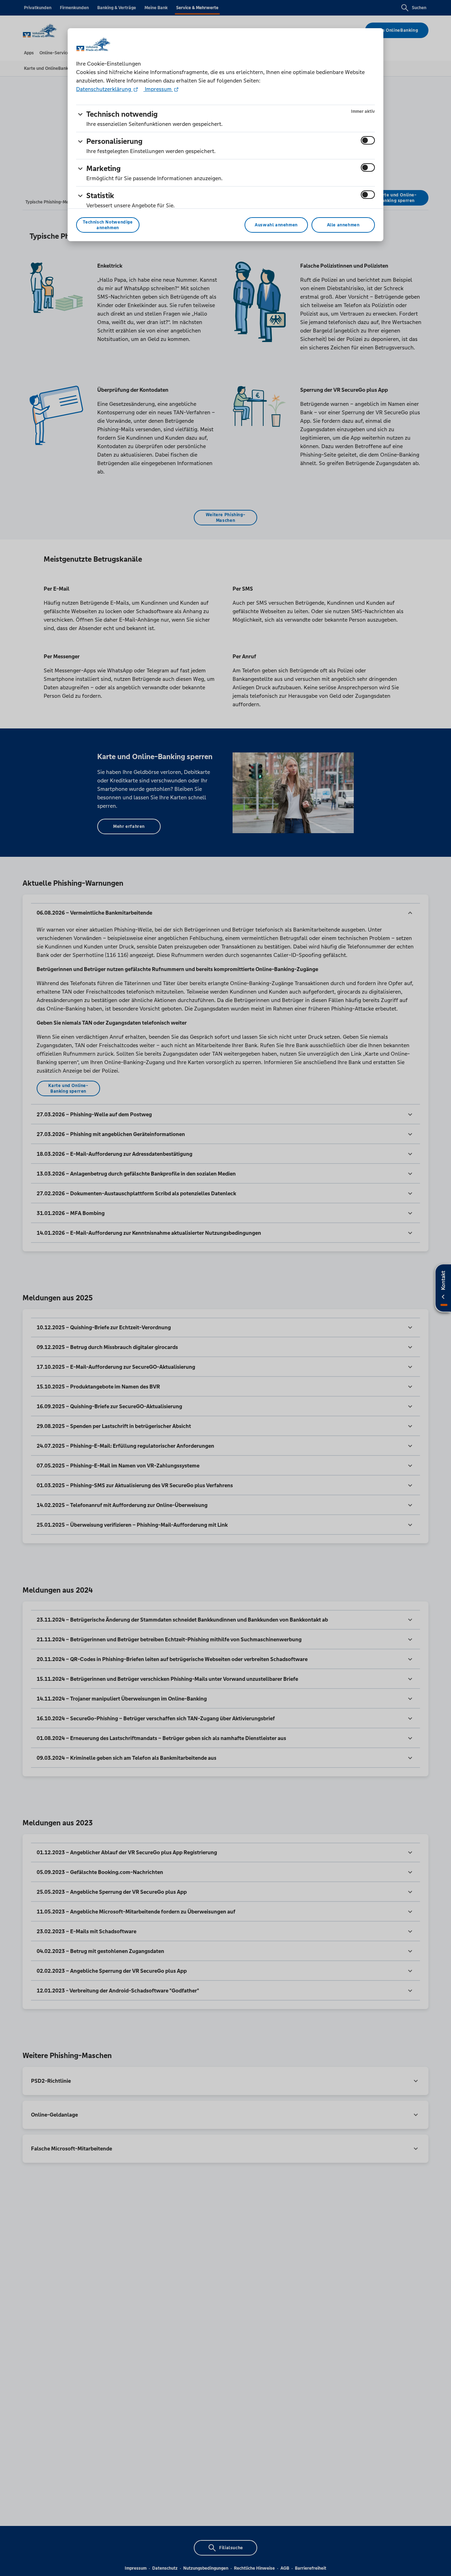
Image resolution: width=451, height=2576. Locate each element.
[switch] (368, 140)
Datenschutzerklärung (104, 89)
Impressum (158, 89)
